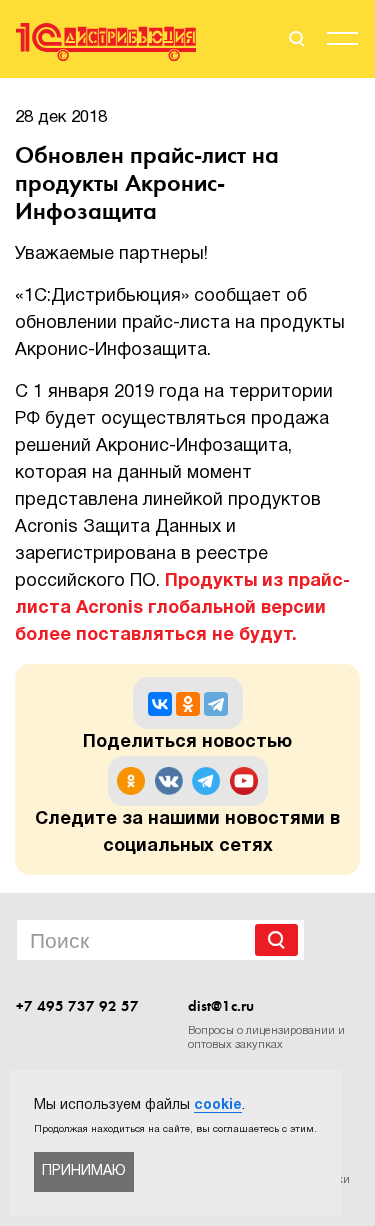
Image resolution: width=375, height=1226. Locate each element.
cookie (218, 1105)
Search (276, 940)
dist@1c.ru (221, 1006)
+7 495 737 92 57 (77, 1006)
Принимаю (84, 1171)
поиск (295, 39)
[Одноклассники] (188, 704)
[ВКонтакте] (160, 704)
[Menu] (342, 42)
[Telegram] (216, 704)
